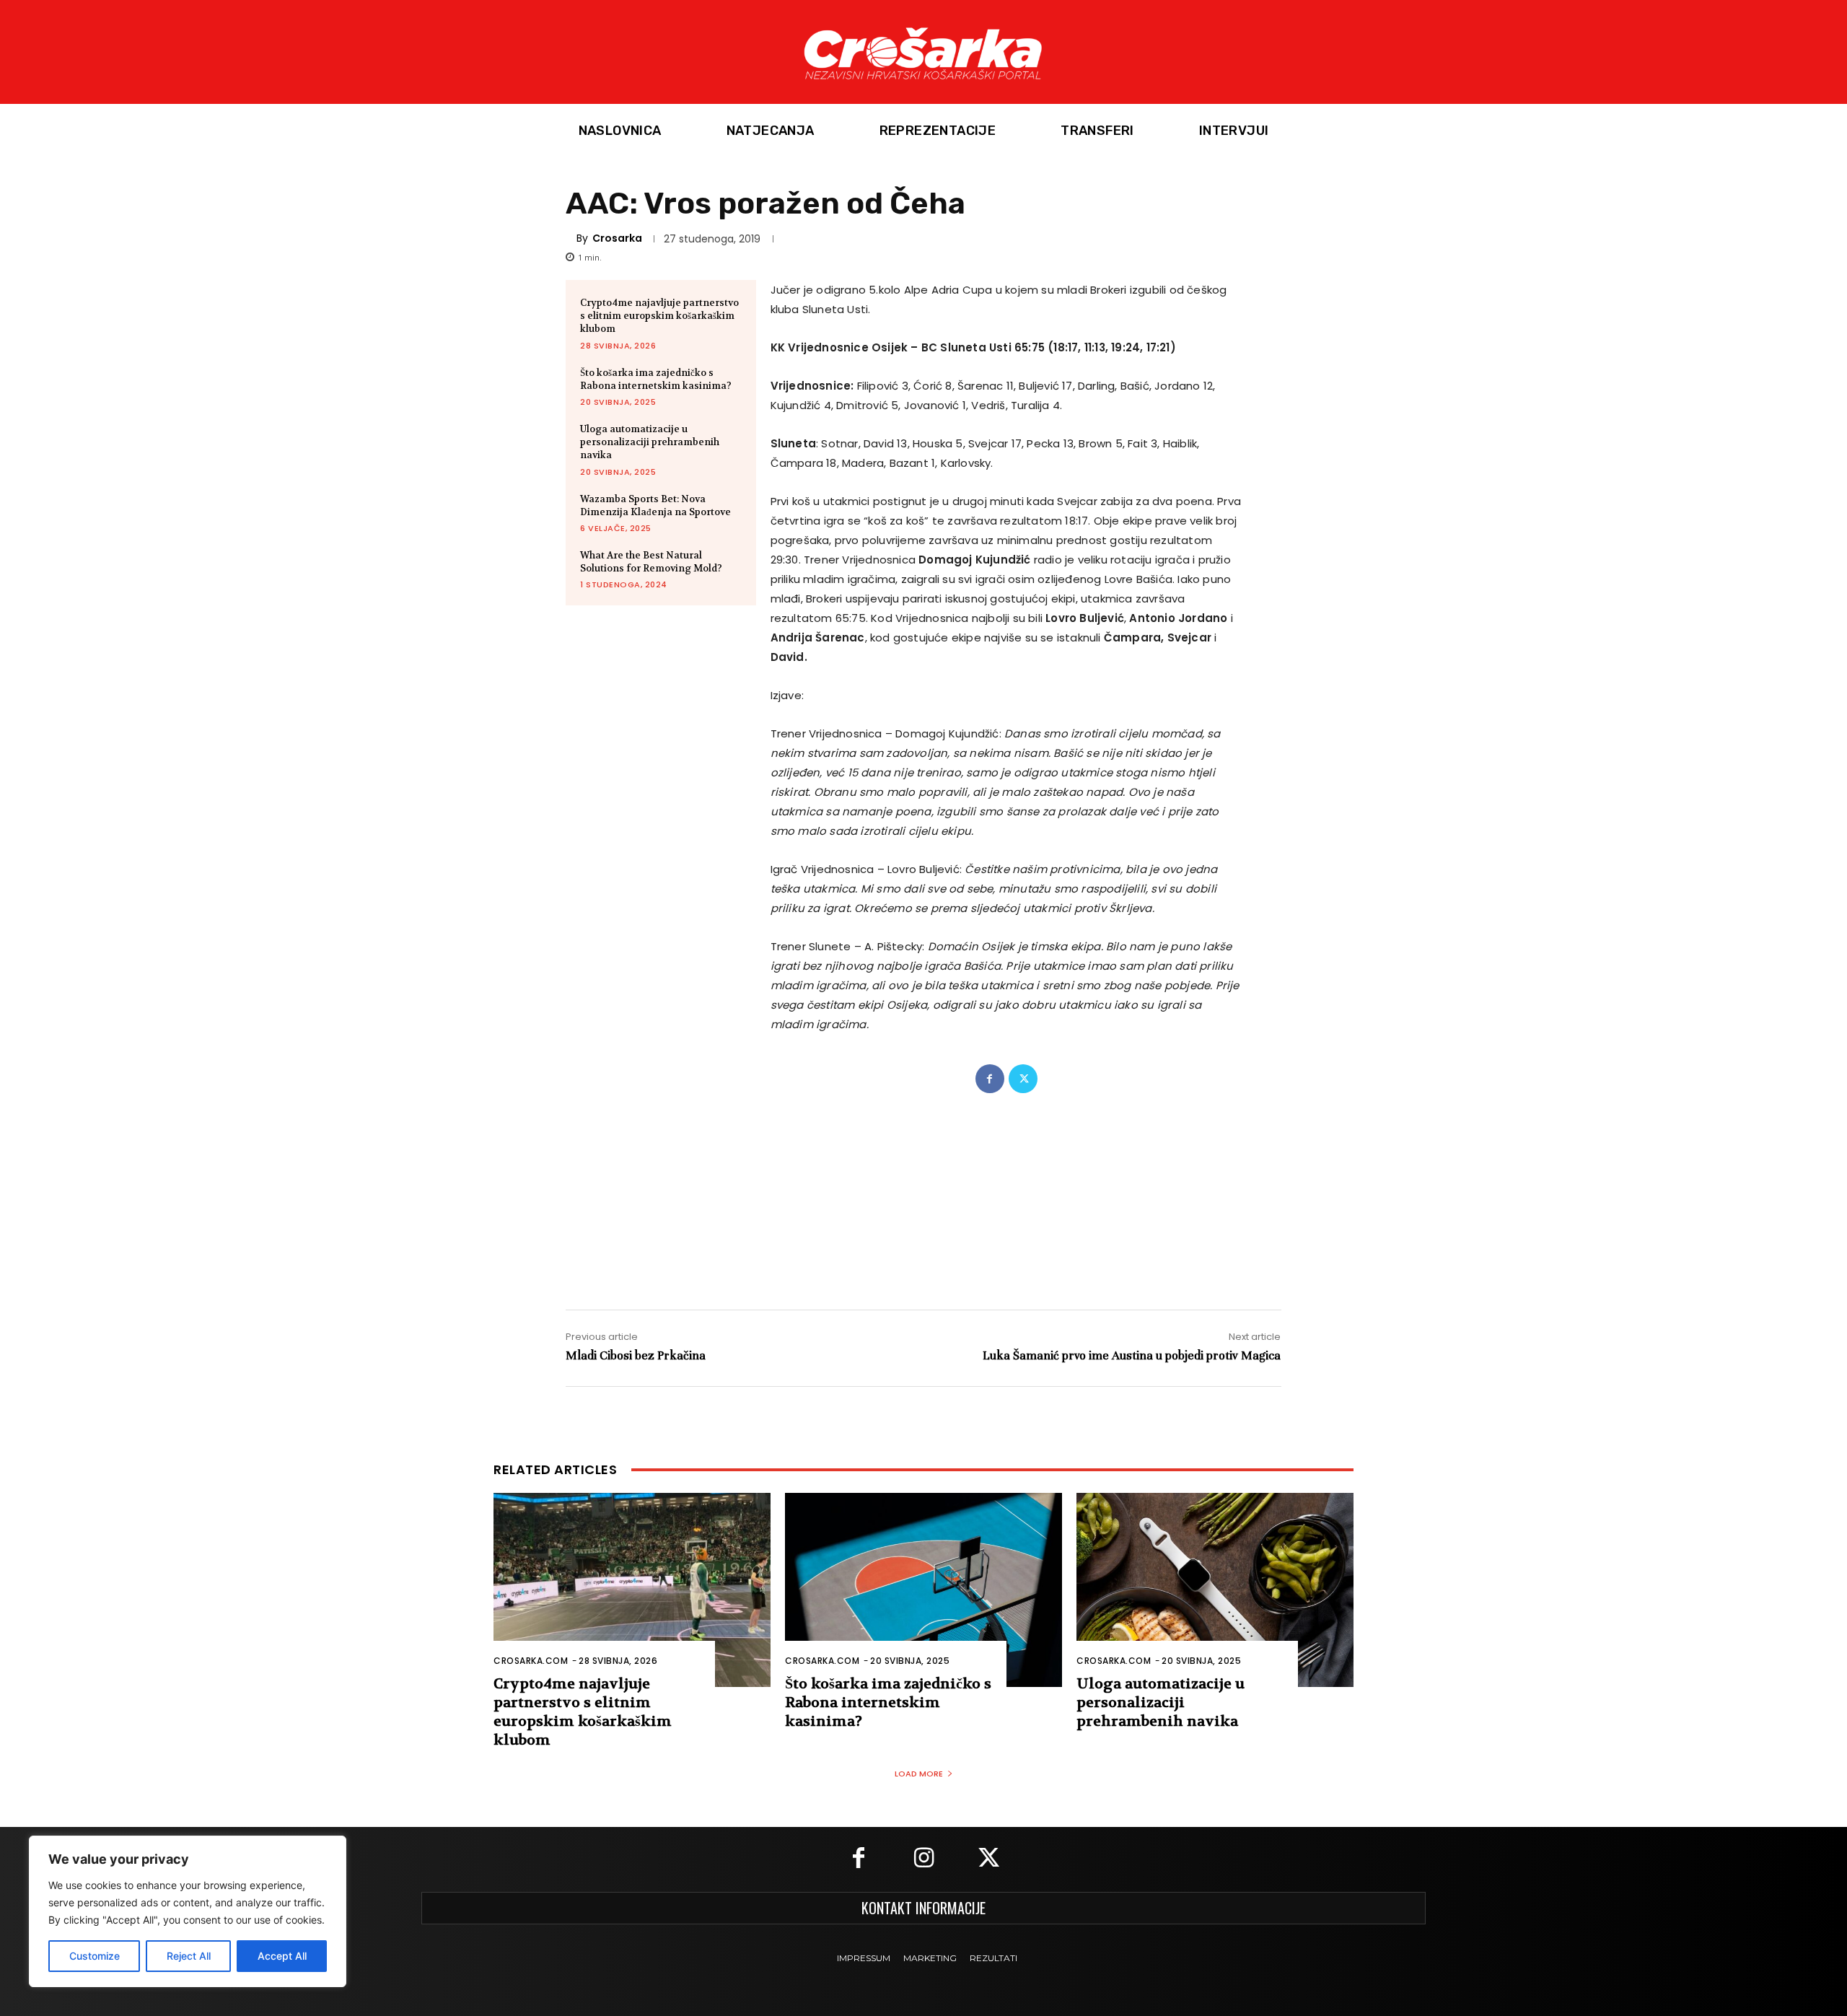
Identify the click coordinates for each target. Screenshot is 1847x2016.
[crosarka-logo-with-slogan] (923, 52)
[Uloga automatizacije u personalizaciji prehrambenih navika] (1215, 1590)
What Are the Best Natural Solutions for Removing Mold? (651, 562)
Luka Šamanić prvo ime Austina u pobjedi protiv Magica (1132, 1355)
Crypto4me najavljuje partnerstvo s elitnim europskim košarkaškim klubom (659, 316)
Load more (919, 1774)
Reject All (189, 1956)
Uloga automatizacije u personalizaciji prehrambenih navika (650, 442)
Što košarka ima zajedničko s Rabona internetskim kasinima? (656, 379)
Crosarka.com (531, 1661)
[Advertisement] (923, 1187)
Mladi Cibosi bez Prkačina (636, 1355)
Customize (95, 1956)
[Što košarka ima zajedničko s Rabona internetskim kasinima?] (923, 1590)
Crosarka (617, 238)
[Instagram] (923, 1859)
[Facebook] (990, 1079)
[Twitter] (1023, 1079)
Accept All (282, 1956)
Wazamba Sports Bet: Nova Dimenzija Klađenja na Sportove (655, 505)
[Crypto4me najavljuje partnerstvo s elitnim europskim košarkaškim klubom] (632, 1590)
